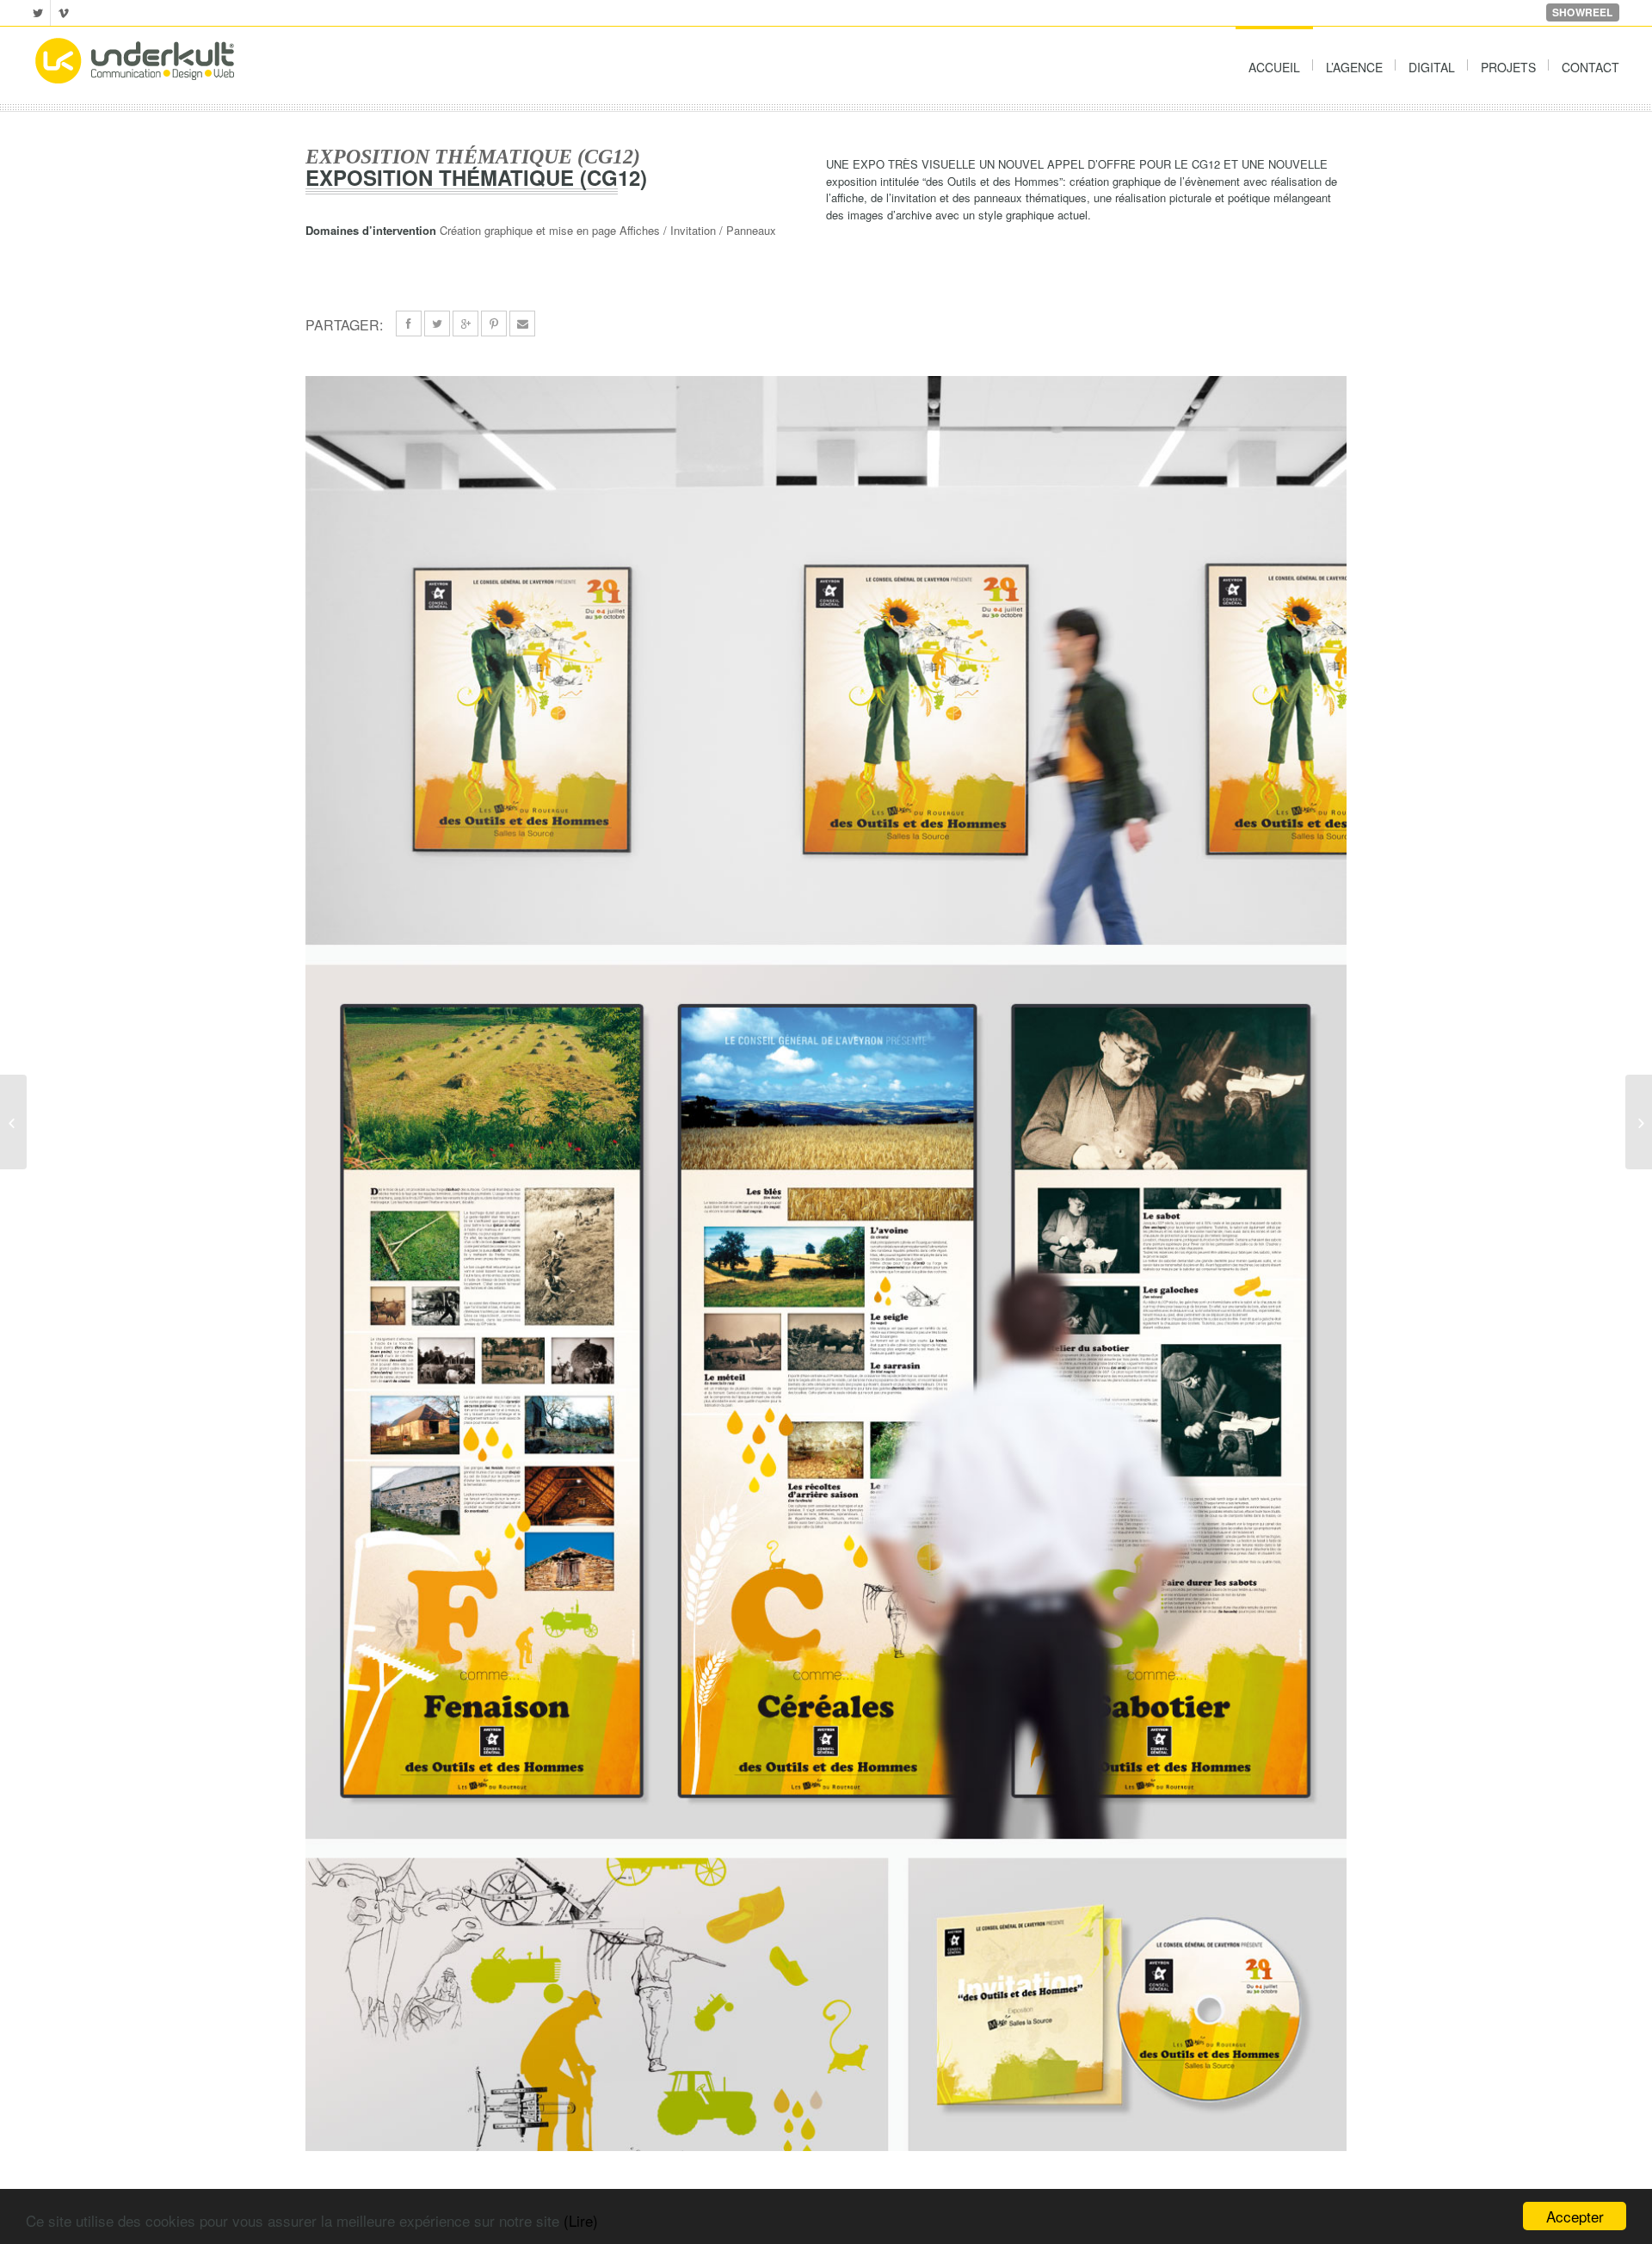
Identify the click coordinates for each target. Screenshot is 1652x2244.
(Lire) (581, 2220)
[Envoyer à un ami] (522, 324)
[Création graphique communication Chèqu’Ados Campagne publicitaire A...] (1639, 1122)
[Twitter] (37, 13)
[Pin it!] (494, 324)
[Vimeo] (64, 13)
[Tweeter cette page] (437, 324)
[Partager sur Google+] (465, 324)
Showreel (1583, 12)
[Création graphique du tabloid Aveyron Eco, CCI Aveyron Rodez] (13, 1122)
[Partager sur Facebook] (409, 324)
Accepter (1575, 2216)
